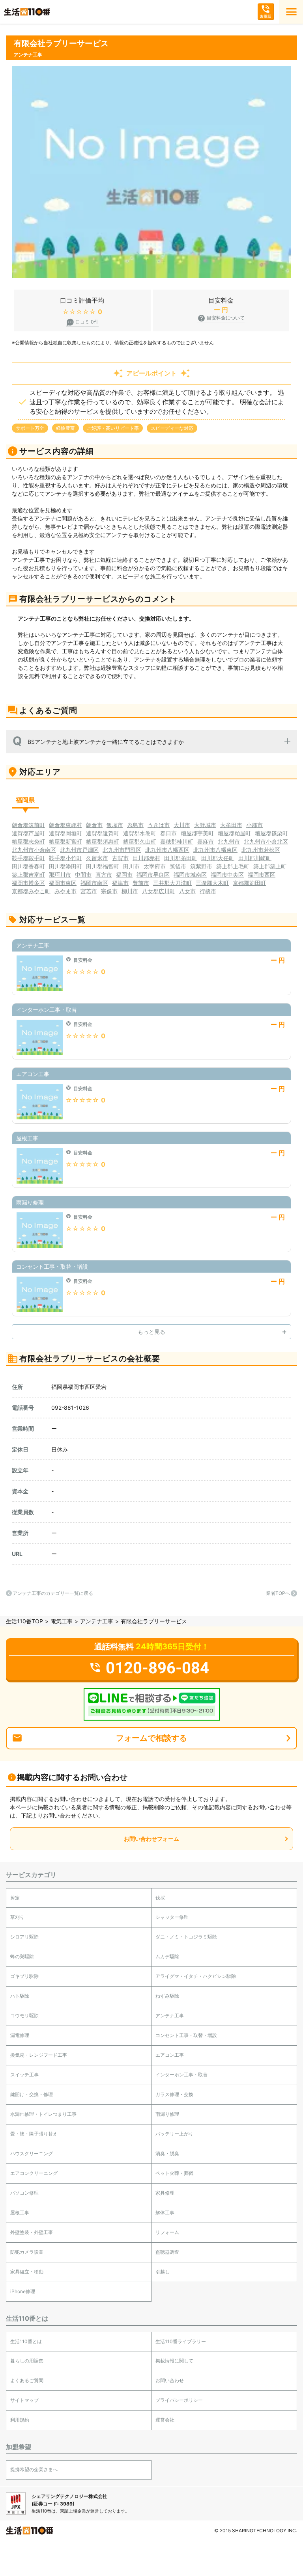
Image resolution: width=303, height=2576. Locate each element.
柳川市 (130, 891)
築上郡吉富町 (28, 874)
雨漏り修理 (167, 2114)
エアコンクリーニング (34, 2173)
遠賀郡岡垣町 (65, 833)
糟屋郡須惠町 (103, 841)
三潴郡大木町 (212, 883)
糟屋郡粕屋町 (234, 833)
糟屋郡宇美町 (197, 833)
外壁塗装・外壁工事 (32, 2232)
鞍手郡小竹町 (65, 858)
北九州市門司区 (122, 850)
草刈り (17, 1917)
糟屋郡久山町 (140, 841)
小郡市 (254, 825)
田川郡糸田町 (181, 858)
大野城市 (205, 825)
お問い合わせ (170, 2380)
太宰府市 (155, 866)
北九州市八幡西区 (167, 850)
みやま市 (65, 891)
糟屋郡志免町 (28, 841)
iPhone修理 (23, 2291)
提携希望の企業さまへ (34, 2469)
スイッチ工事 (24, 2075)
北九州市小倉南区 (34, 850)
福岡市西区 (262, 874)
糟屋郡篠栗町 (271, 833)
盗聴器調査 (167, 2252)
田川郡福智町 (103, 866)
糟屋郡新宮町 (65, 841)
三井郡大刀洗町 (172, 883)
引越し (163, 2272)
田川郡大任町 (218, 858)
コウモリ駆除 (24, 2016)
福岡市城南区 (190, 874)
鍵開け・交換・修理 (32, 2094)
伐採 (160, 1898)
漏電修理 (20, 2035)
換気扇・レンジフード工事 (39, 2055)
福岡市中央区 (227, 874)
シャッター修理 (172, 1917)
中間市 (83, 874)
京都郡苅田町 (249, 883)
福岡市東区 (63, 883)
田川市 (131, 866)
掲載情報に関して (174, 2361)
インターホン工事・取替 (181, 2075)
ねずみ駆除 (167, 1996)
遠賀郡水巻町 (140, 833)
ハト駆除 (20, 1996)
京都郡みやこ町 (31, 891)
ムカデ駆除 (167, 1956)
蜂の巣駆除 (22, 1956)
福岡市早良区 (153, 874)
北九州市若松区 (261, 850)
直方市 (104, 874)
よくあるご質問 (27, 2380)
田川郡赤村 (146, 858)
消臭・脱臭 (167, 2153)
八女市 (187, 891)
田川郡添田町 (65, 866)
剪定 (15, 1898)
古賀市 (120, 858)
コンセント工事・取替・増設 (186, 2035)
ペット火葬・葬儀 (174, 2173)
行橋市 (208, 891)
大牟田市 (231, 825)
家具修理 (165, 2193)
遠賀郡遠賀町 (103, 833)
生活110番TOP (24, 1621)
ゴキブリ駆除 (24, 1976)
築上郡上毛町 (233, 866)
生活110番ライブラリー (181, 2341)
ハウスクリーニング (32, 2153)
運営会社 (165, 2420)
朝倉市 (94, 825)
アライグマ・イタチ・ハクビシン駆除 (196, 1976)
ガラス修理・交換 (174, 2094)
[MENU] (291, 12)
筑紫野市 (201, 866)
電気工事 (62, 1621)
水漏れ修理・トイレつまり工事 (43, 2114)
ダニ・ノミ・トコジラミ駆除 (186, 1937)
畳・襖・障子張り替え (34, 2134)
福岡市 (124, 874)
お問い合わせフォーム (151, 1839)
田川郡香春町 (28, 866)
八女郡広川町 (159, 891)
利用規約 (20, 2420)
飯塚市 (115, 825)
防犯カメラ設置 (27, 2252)
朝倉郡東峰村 (65, 825)
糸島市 (135, 825)
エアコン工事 (170, 2055)
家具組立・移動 (27, 2272)
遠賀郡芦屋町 (28, 833)
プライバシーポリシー (179, 2400)
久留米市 (97, 858)
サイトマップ (24, 2400)
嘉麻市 (206, 841)
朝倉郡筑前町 (28, 825)
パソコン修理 (24, 2193)
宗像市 (109, 891)
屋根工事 (20, 2213)
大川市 (182, 825)
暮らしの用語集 (27, 2361)
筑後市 (178, 866)
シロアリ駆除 (24, 1937)
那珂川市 (60, 874)
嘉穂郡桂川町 (177, 841)
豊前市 (141, 883)
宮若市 (89, 891)
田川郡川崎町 (255, 858)
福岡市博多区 (28, 883)
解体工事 (165, 2213)
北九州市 (229, 841)
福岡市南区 (94, 883)
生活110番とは (26, 2341)
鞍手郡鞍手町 (28, 858)
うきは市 (159, 825)
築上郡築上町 (270, 866)
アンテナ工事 (97, 1621)
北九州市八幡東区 (215, 850)
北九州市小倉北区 (266, 841)
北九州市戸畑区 (79, 850)
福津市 (120, 883)
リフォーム (167, 2232)
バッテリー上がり (174, 2134)
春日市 (168, 833)
